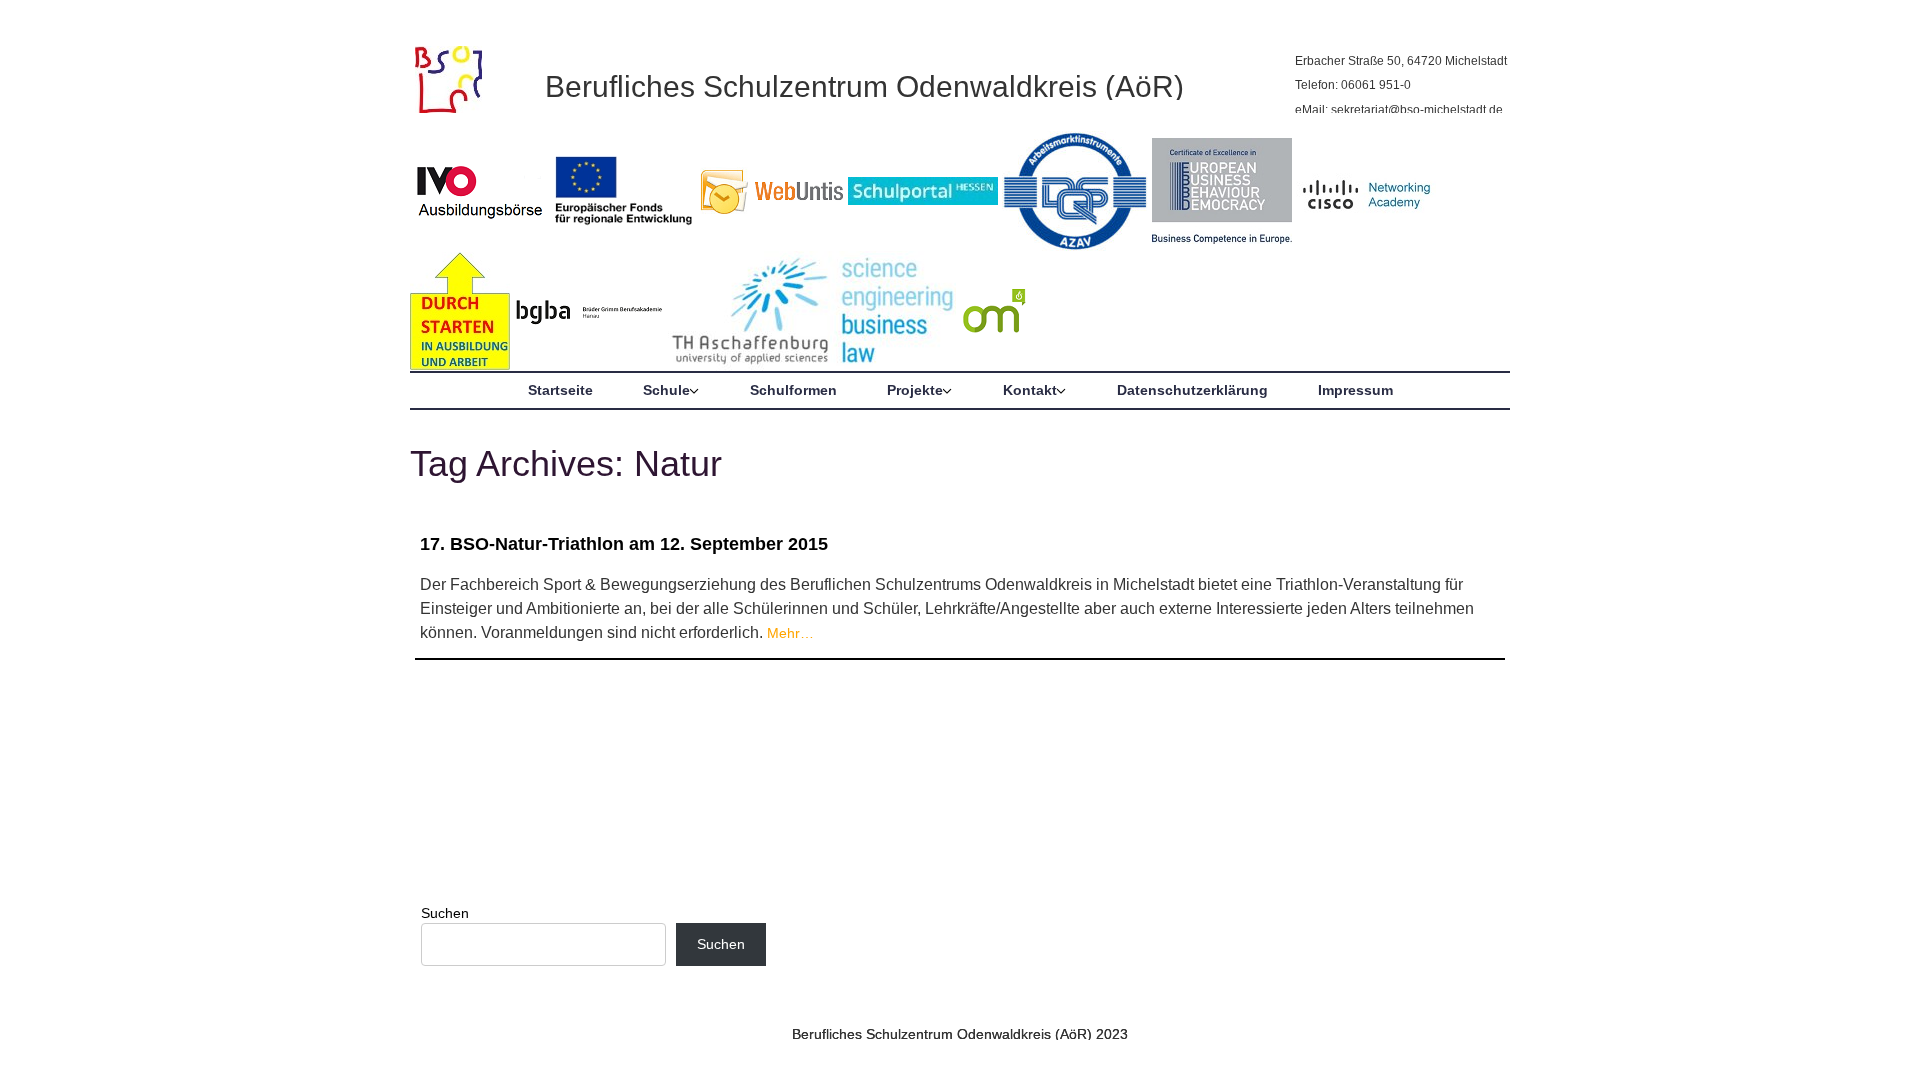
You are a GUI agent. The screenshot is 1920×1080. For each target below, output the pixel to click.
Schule (666, 390)
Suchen (445, 913)
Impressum (1355, 390)
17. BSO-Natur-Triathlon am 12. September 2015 (624, 544)
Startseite (560, 390)
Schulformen (793, 390)
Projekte (915, 390)
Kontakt (1030, 390)
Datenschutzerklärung (1192, 390)
